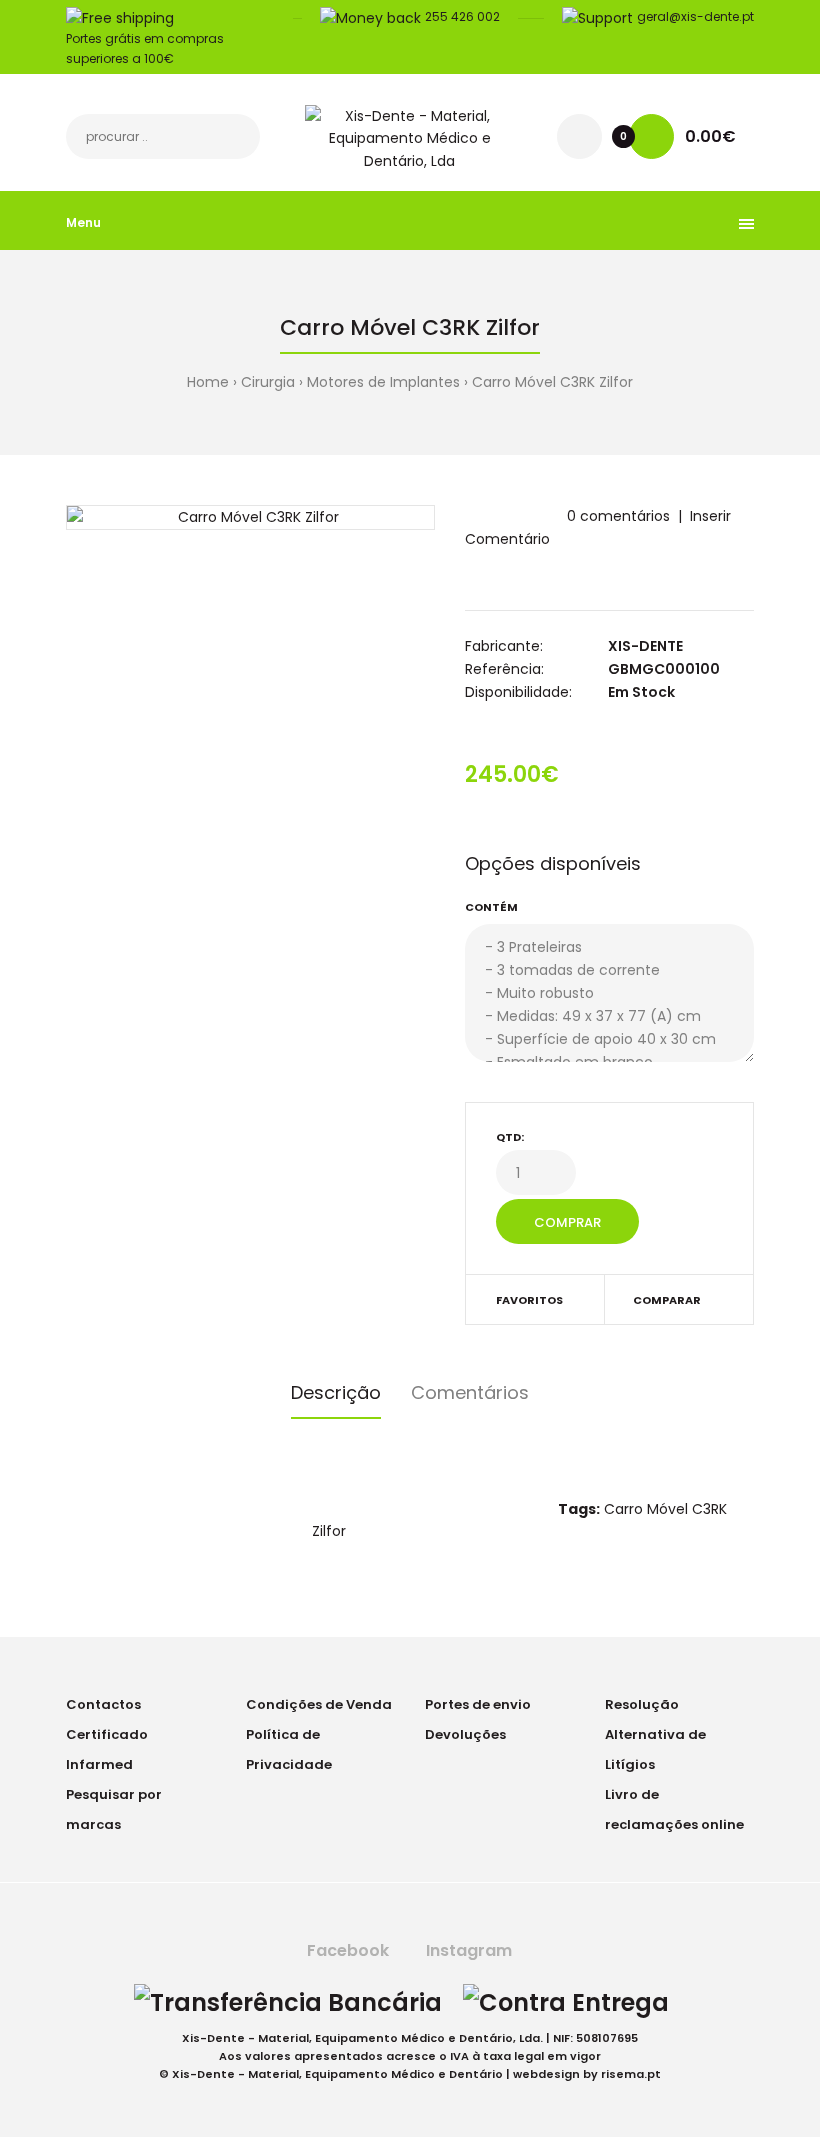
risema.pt (631, 2074)
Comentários (470, 1392)
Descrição (336, 1392)
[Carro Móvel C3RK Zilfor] (250, 517)
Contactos (103, 1704)
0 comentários (618, 516)
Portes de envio (478, 1704)
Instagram (467, 1950)
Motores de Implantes (383, 382)
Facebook (346, 1950)
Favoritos (529, 1300)
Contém (491, 907)
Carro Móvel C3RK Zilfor (552, 382)
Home (208, 382)
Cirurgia (268, 382)
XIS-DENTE (645, 646)
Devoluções (465, 1734)
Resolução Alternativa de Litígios (655, 1734)
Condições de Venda (319, 1704)
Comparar (667, 1300)
